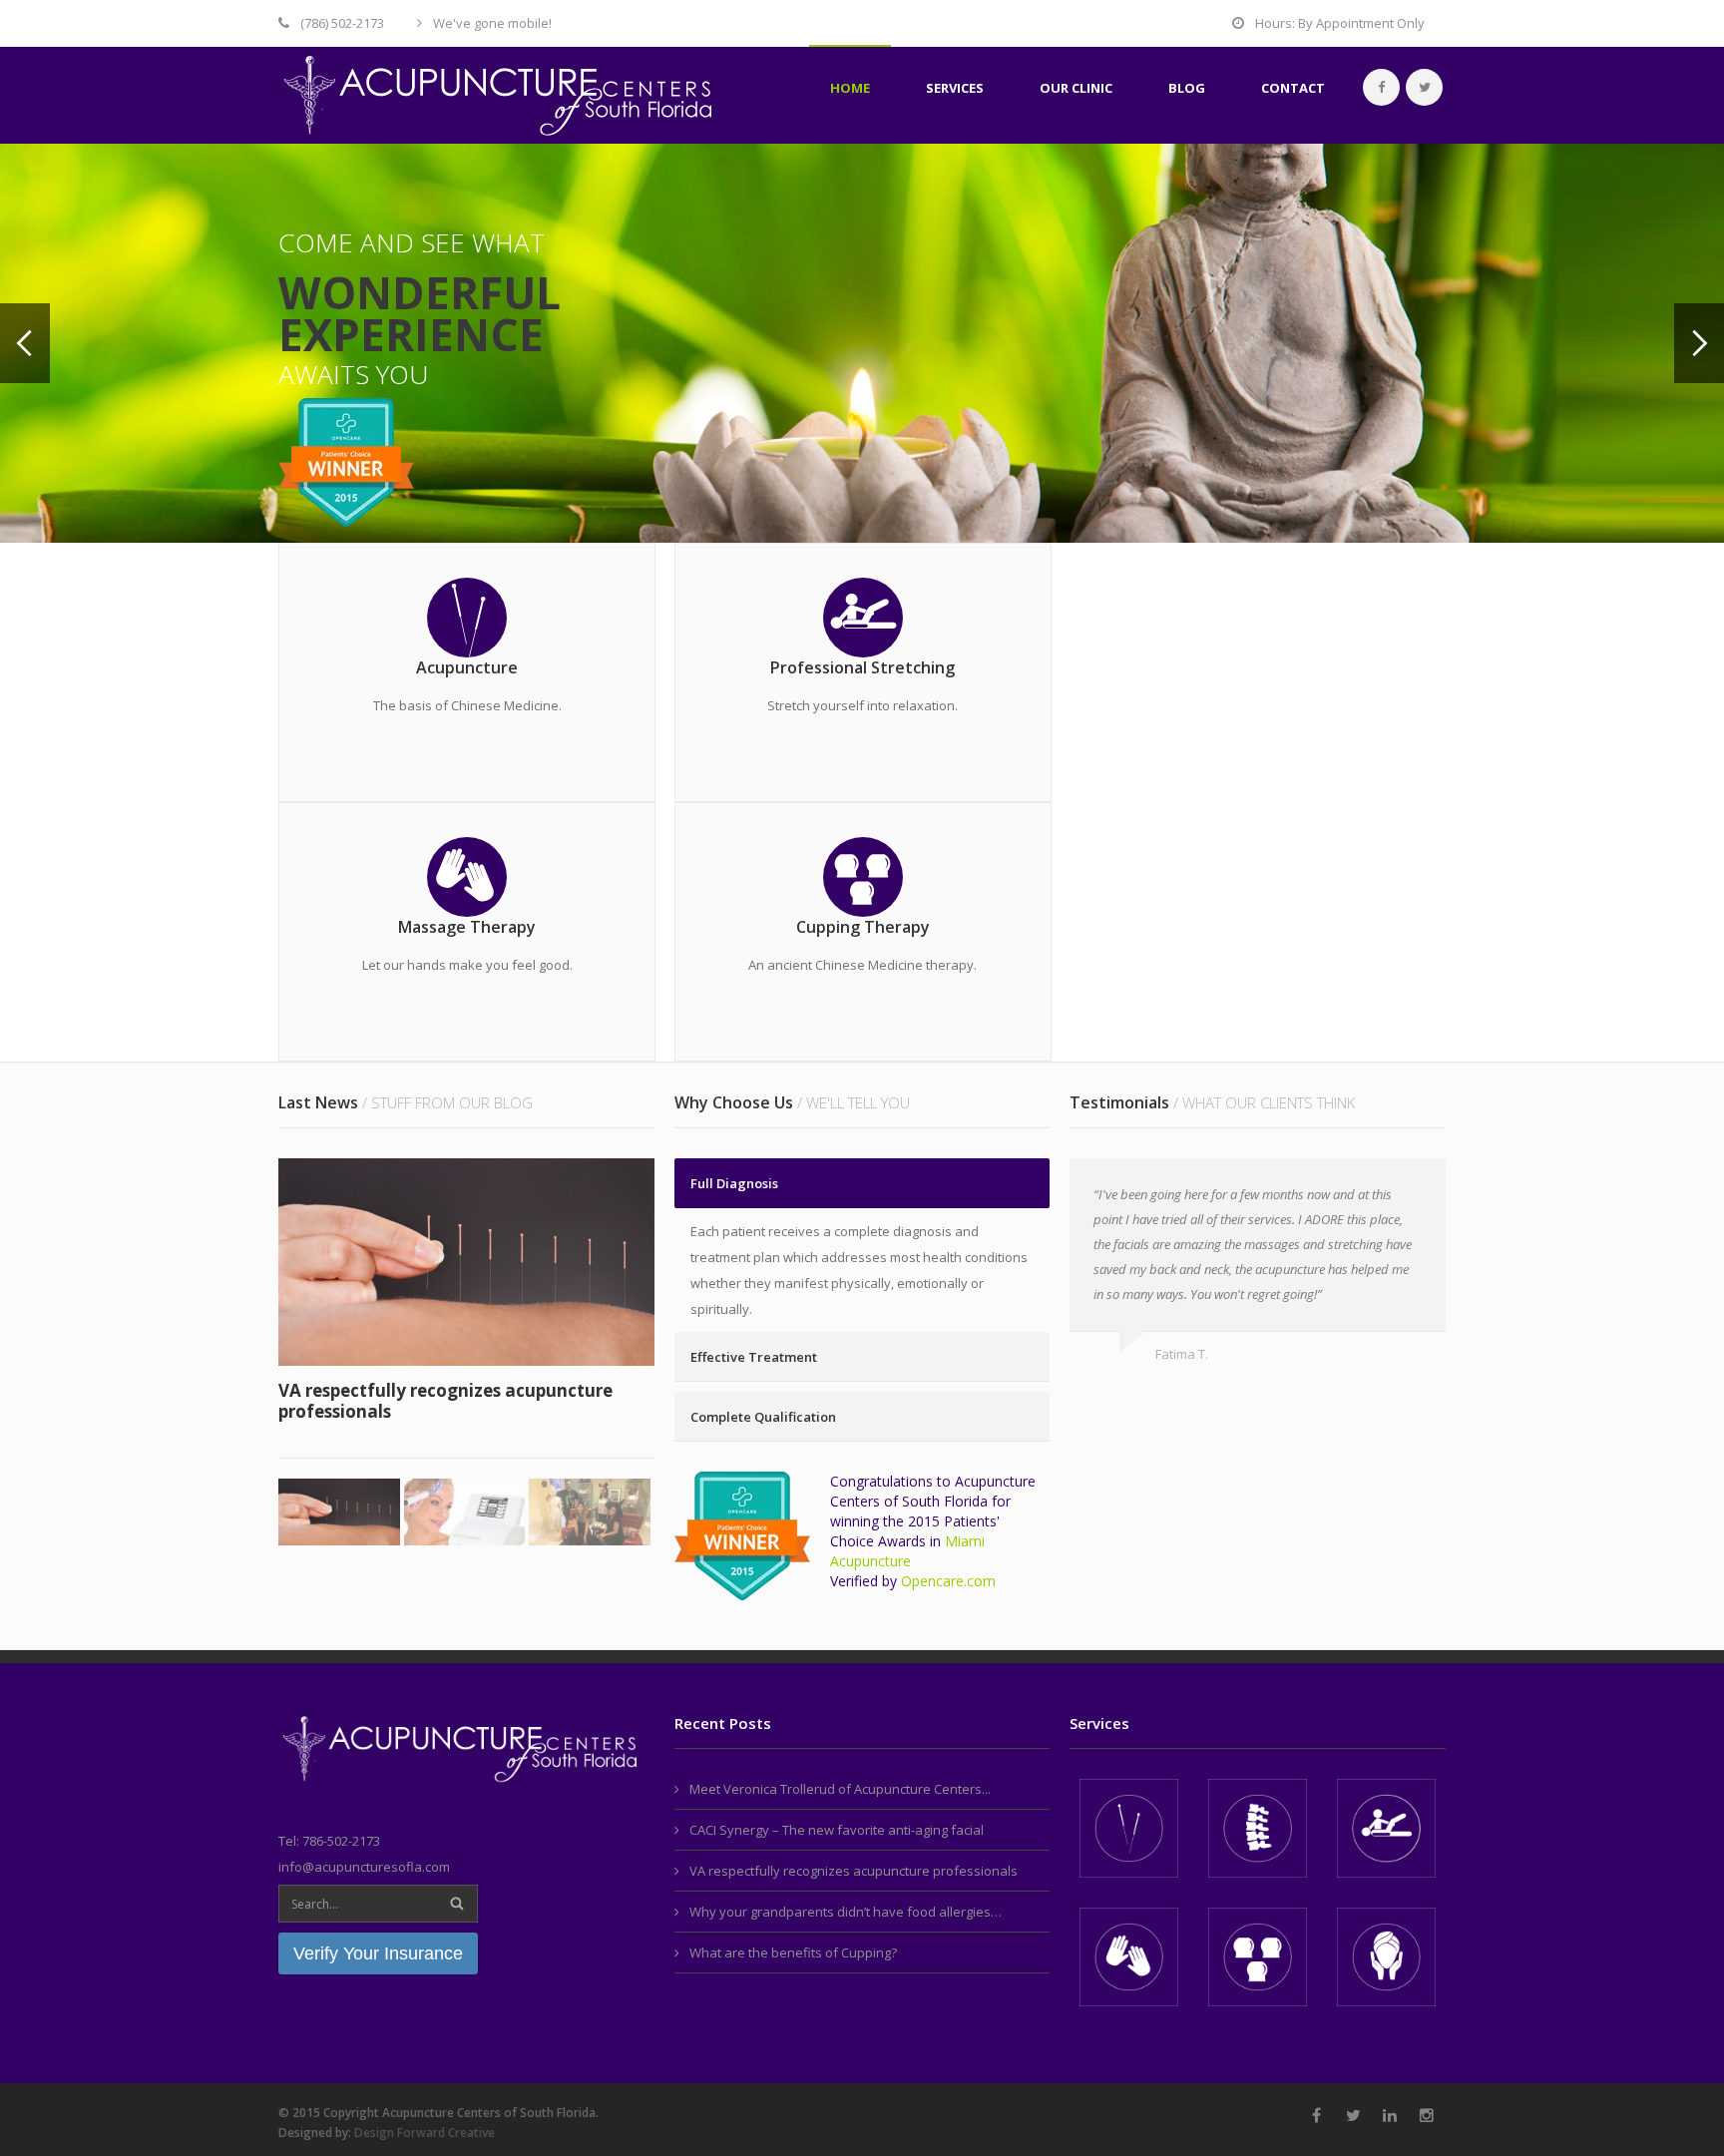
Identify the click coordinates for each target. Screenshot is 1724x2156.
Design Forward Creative (425, 2133)
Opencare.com (948, 1581)
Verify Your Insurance (378, 1953)
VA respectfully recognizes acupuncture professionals (445, 1401)
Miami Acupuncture (907, 1551)
